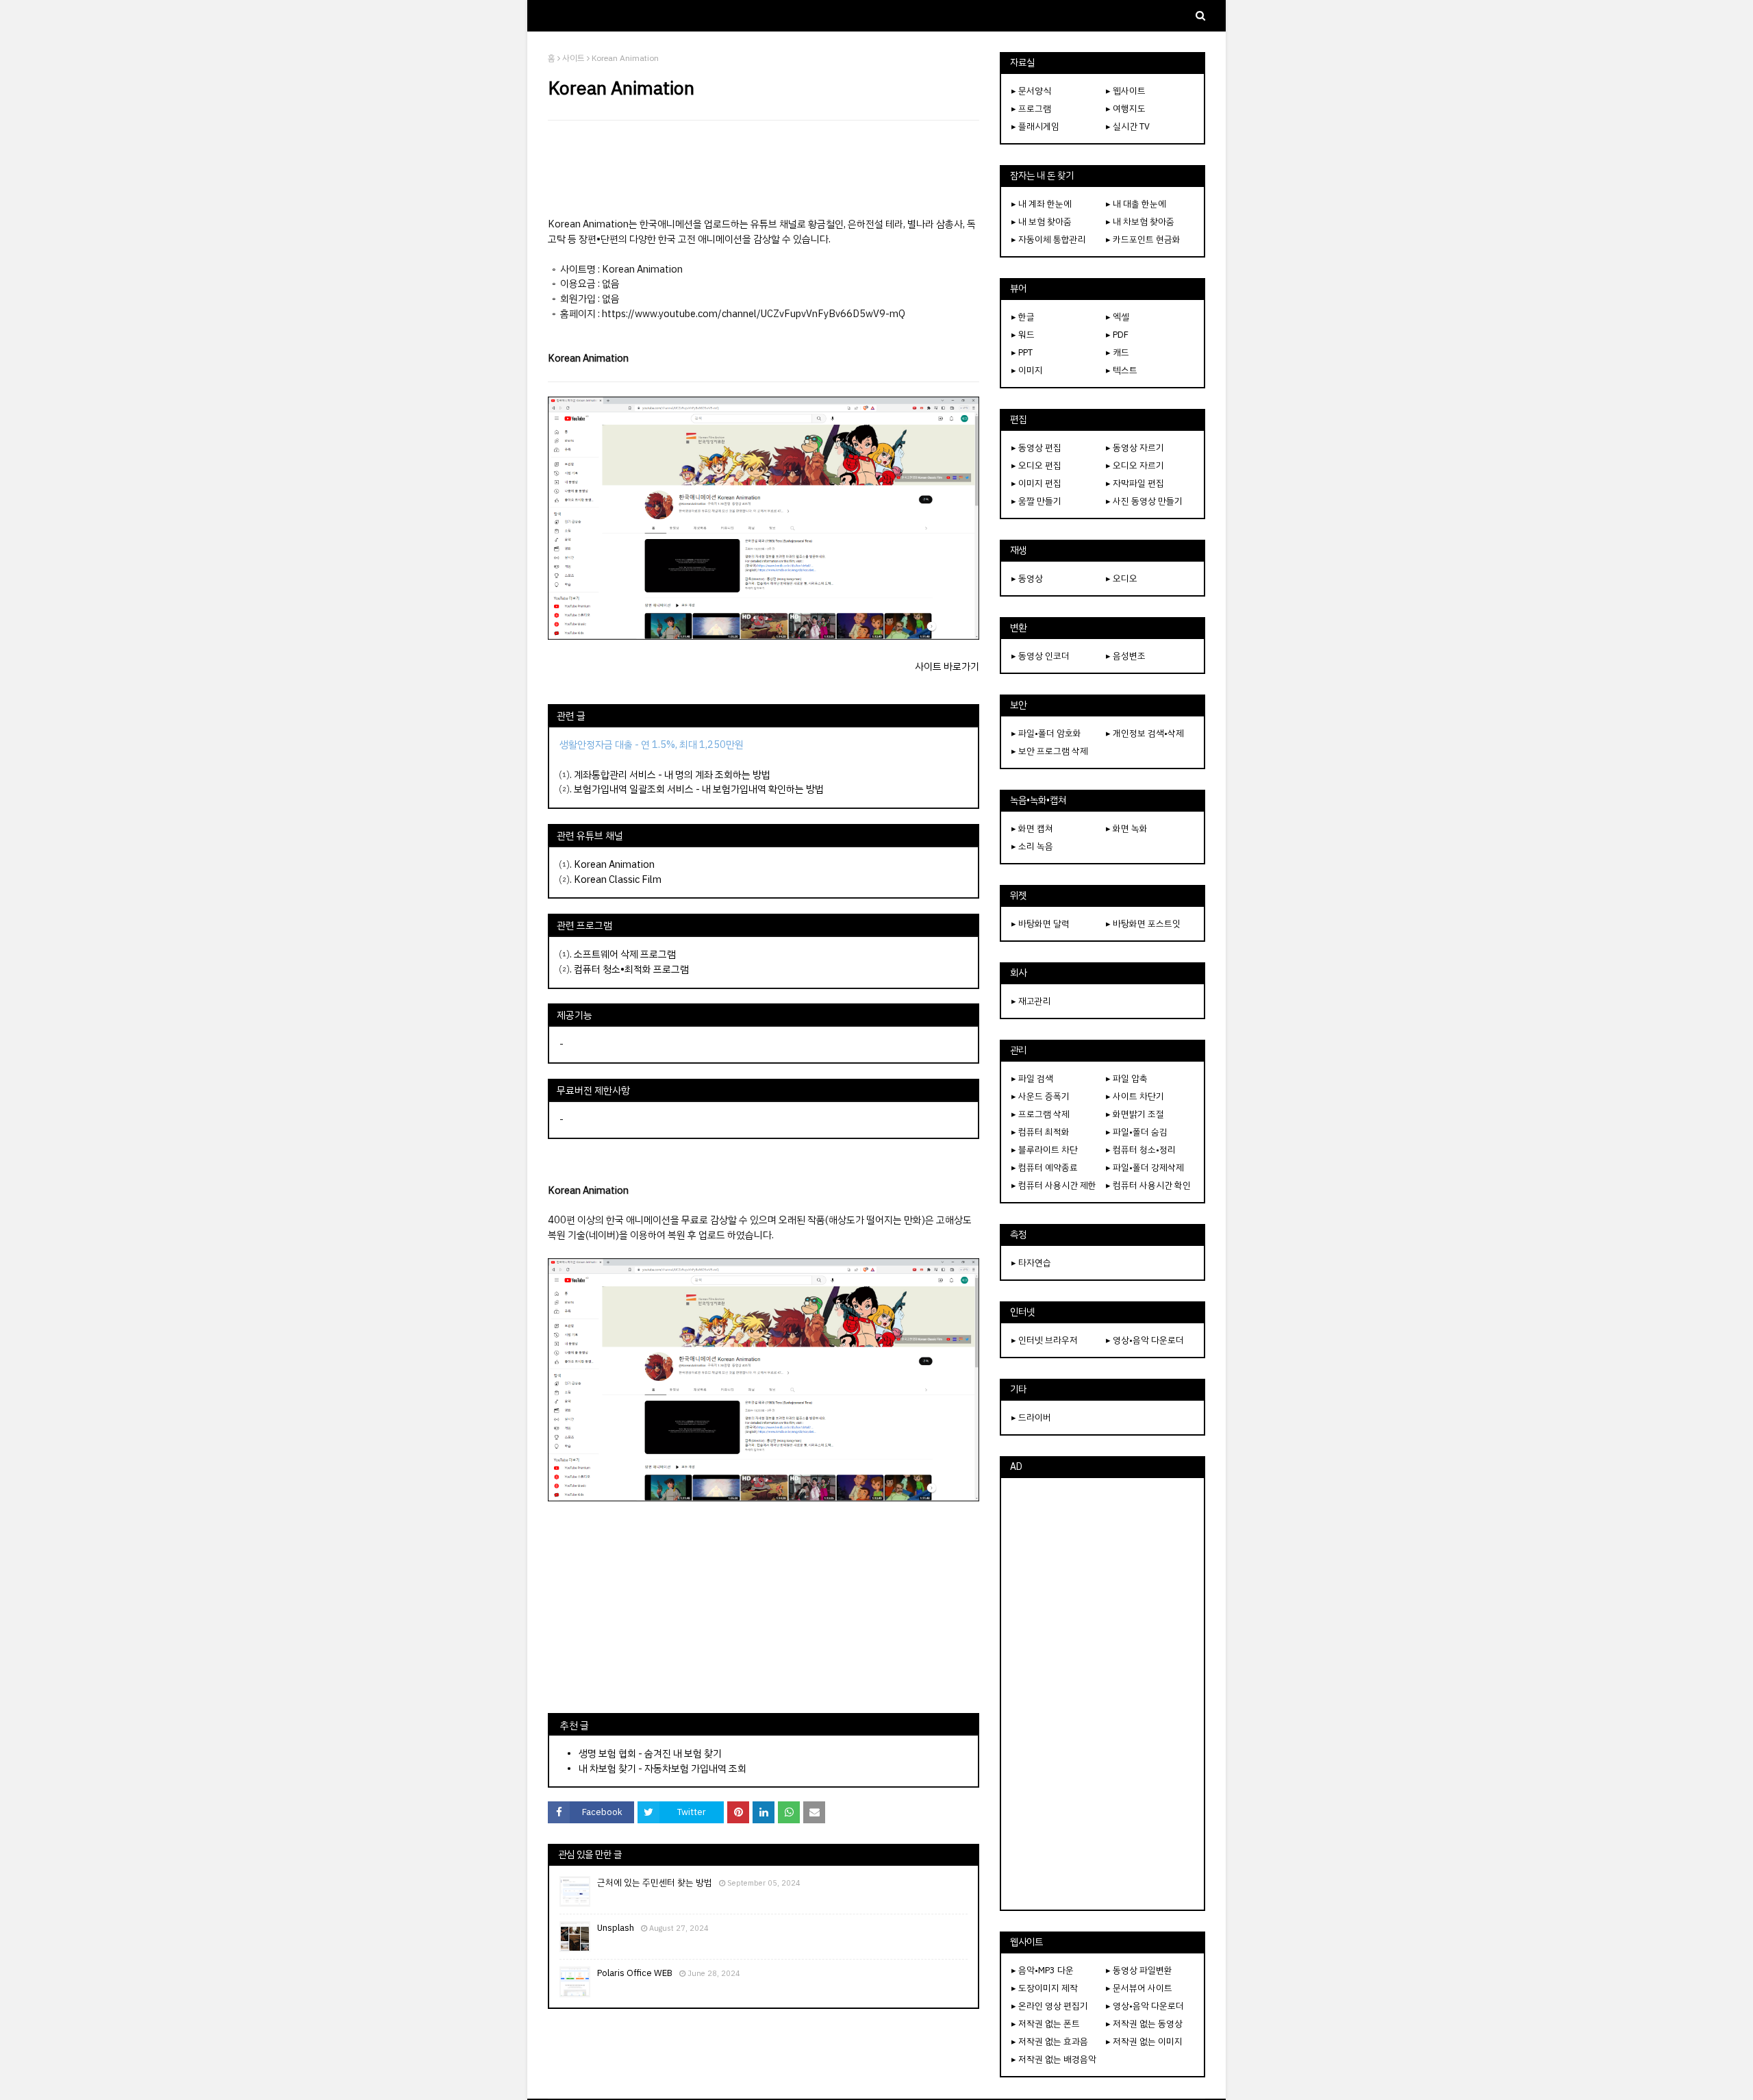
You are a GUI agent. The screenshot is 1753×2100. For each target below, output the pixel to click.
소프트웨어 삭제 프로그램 (625, 954)
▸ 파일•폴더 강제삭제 (1145, 1167)
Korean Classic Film (617, 879)
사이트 (573, 58)
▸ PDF (1117, 335)
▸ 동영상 (1027, 578)
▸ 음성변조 (1126, 656)
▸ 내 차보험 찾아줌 (1140, 222)
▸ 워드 (1023, 335)
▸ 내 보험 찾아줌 (1042, 222)
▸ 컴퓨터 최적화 (1041, 1132)
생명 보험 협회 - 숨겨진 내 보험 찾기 (650, 1753)
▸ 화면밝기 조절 (1135, 1114)
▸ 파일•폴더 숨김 (1137, 1132)
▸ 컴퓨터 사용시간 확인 (1148, 1185)
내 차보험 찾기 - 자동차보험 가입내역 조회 (663, 1768)
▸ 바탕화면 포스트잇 (1143, 924)
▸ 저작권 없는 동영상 (1144, 2024)
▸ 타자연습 (1031, 1263)
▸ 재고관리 (1031, 1001)
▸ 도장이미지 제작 (1045, 1988)
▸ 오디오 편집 (1036, 465)
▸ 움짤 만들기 (1036, 501)
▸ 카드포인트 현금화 (1143, 239)
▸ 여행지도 (1126, 109)
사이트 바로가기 (947, 666)
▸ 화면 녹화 (1127, 828)
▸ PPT (1022, 352)
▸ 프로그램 (1031, 109)
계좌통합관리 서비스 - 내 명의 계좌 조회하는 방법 (672, 775)
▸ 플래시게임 (1035, 126)
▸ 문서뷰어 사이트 (1139, 1988)
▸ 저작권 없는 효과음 (1050, 2041)
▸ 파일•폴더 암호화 (1046, 733)
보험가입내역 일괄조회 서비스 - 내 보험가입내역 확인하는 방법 (699, 789)
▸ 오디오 (1122, 578)
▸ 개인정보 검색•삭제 (1145, 733)
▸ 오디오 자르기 (1135, 465)
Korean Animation (614, 864)
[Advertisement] (764, 168)
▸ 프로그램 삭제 (1041, 1114)
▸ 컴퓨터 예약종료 (1045, 1167)
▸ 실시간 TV (1128, 126)
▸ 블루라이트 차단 (1045, 1150)
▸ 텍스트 (1122, 370)
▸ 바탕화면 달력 (1041, 924)
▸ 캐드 (1118, 352)
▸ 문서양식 (1031, 91)
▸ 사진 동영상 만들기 (1144, 501)
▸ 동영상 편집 (1036, 448)
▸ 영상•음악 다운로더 (1145, 1340)
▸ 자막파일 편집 (1135, 483)
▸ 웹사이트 (1126, 91)
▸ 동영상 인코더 (1041, 656)
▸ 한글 (1023, 317)
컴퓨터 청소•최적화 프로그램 (631, 969)
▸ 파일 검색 (1032, 1078)
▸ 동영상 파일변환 (1139, 1970)
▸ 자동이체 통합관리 (1049, 239)
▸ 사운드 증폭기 (1041, 1096)
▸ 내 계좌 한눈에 (1042, 204)
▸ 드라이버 (1031, 1417)
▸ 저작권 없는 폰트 (1046, 2024)
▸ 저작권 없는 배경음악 (1054, 2059)
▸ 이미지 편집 (1036, 483)
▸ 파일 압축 (1127, 1078)
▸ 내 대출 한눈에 (1136, 204)
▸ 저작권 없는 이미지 (1144, 2041)
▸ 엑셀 (1118, 317)
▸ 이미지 (1027, 370)
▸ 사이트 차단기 (1135, 1096)
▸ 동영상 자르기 (1135, 448)
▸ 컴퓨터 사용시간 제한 (1054, 1185)
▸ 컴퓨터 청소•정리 (1141, 1150)
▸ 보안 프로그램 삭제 (1050, 751)
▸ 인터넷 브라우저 (1045, 1340)
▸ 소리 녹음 (1032, 846)
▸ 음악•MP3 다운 (1043, 1970)
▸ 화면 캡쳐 (1032, 828)
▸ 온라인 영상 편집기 (1050, 2006)
